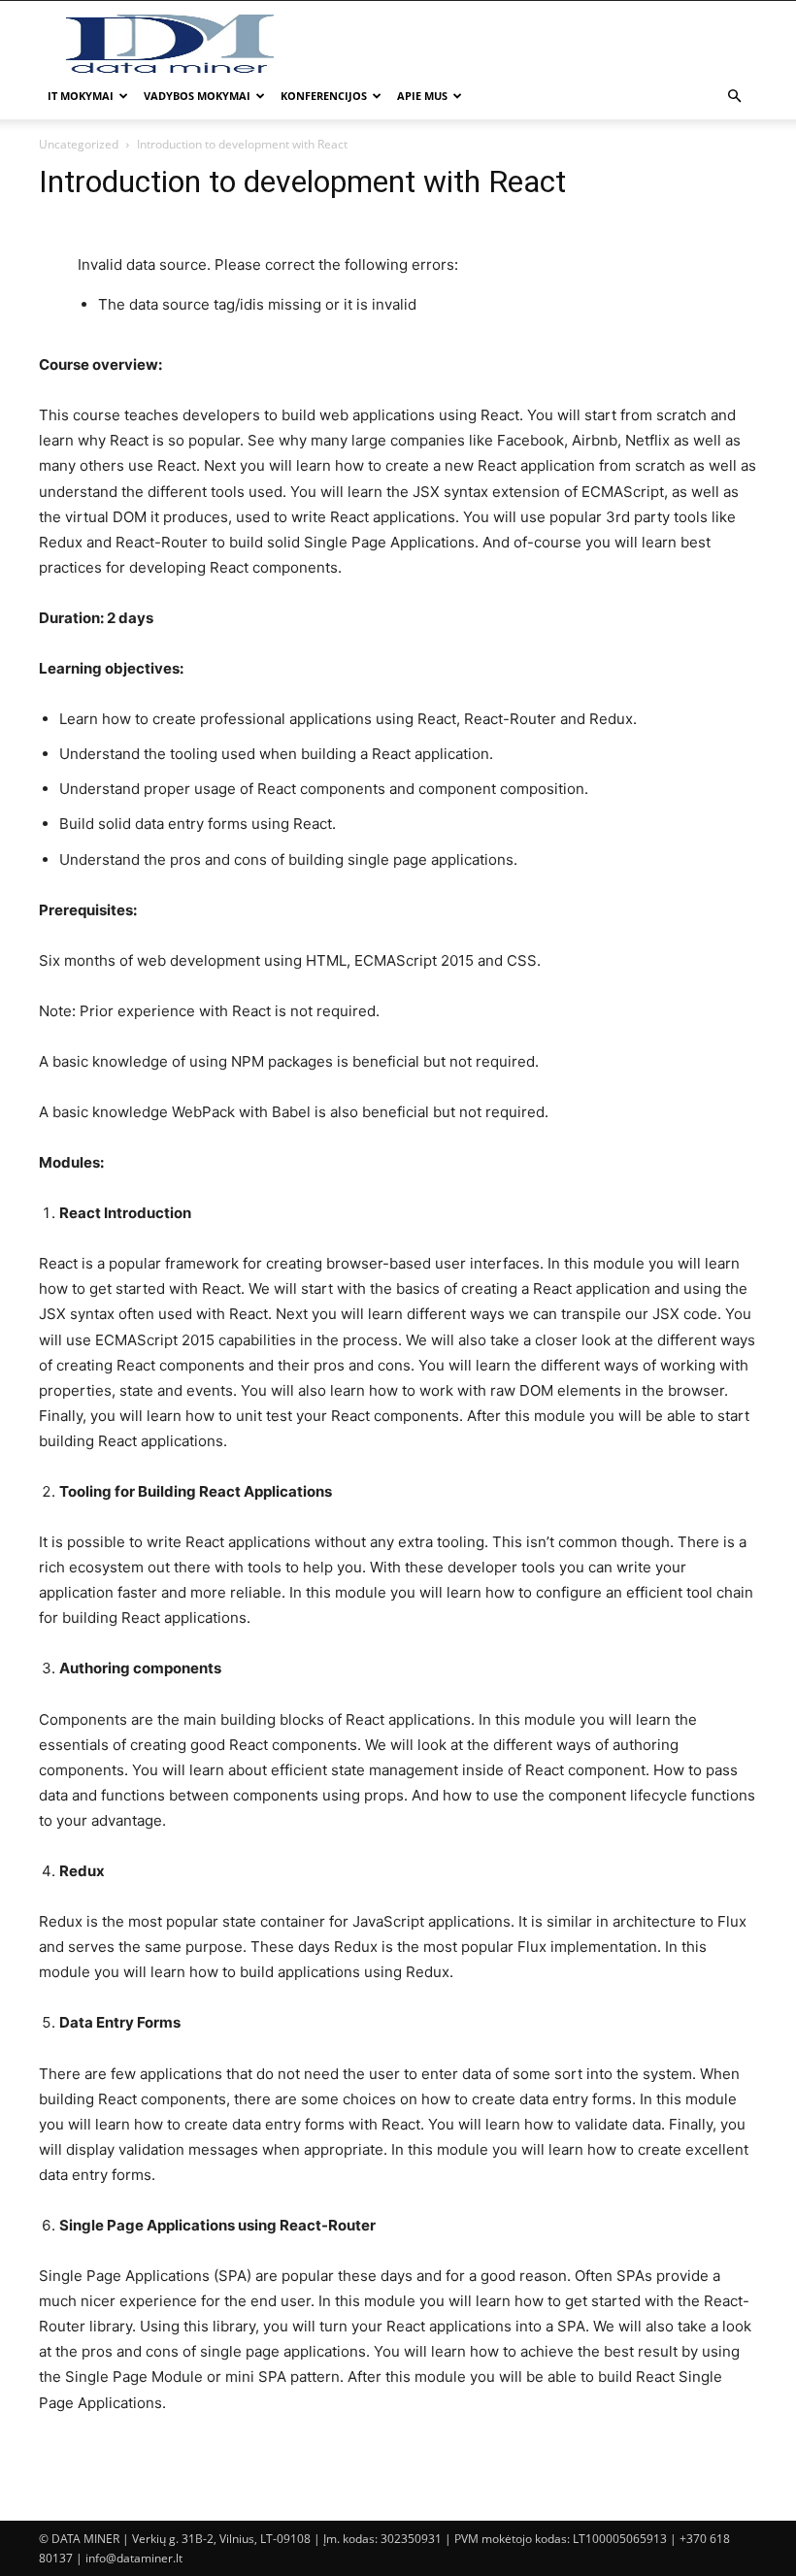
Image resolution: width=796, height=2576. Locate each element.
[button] (734, 97)
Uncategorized (79, 144)
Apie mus (422, 96)
